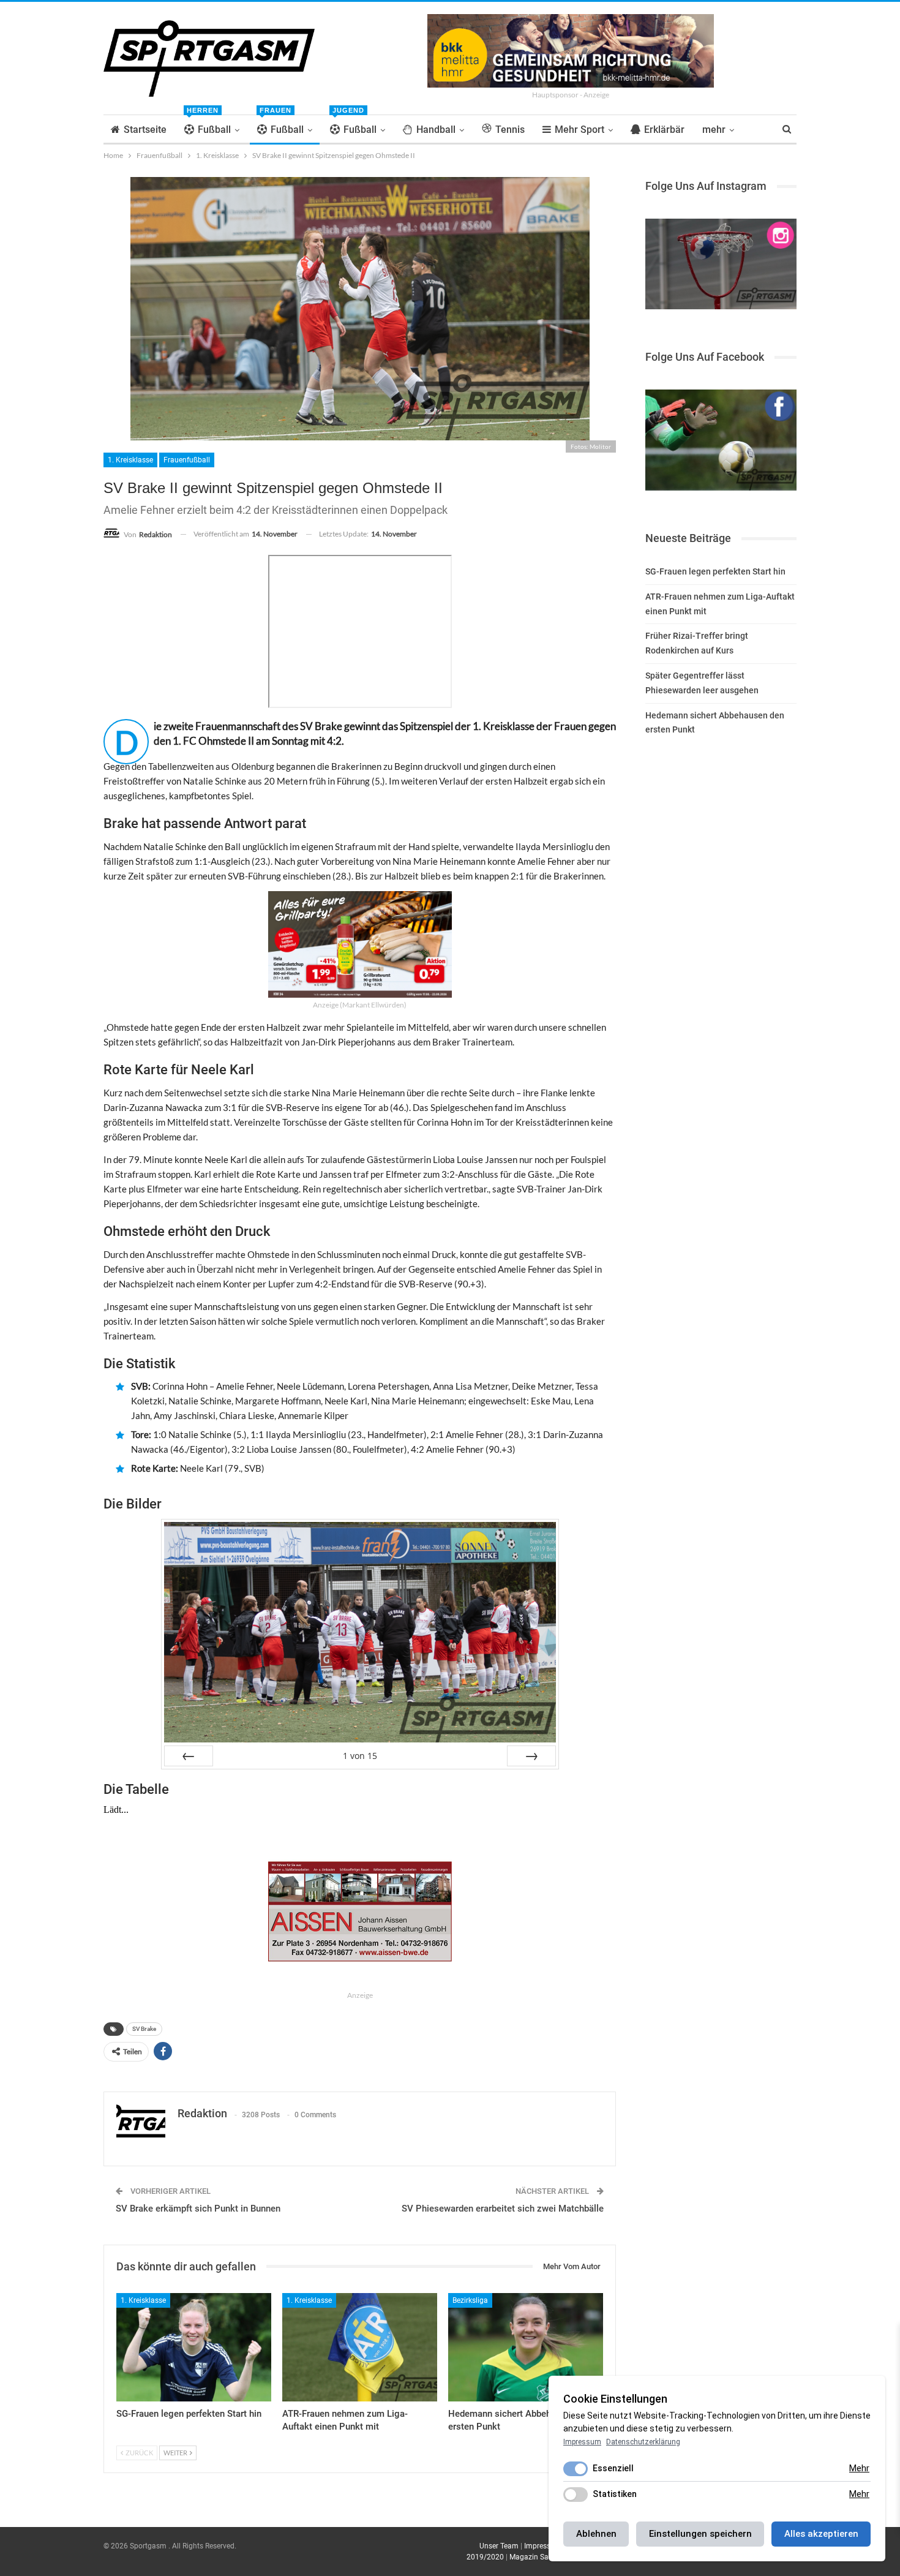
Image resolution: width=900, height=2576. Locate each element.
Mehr (859, 2468)
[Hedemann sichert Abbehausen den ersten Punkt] (526, 2347)
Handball (436, 130)
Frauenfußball (187, 460)
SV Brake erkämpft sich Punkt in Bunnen (198, 2209)
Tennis (510, 130)
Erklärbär (664, 130)
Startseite (145, 130)
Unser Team (499, 2546)
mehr (714, 130)
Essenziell (613, 2468)
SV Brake (144, 2029)
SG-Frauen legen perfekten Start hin (715, 571)
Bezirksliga (470, 2300)
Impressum (543, 2546)
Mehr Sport (579, 130)
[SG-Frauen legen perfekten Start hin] (194, 2347)
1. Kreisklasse (130, 460)
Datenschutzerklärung (643, 2442)
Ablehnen (596, 2534)
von (360, 1756)
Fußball (209, 125)
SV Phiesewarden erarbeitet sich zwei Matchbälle (503, 2209)
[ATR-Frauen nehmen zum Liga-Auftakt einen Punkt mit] (360, 2347)
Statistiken (615, 2494)
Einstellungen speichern (700, 2534)
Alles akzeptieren (821, 2534)
